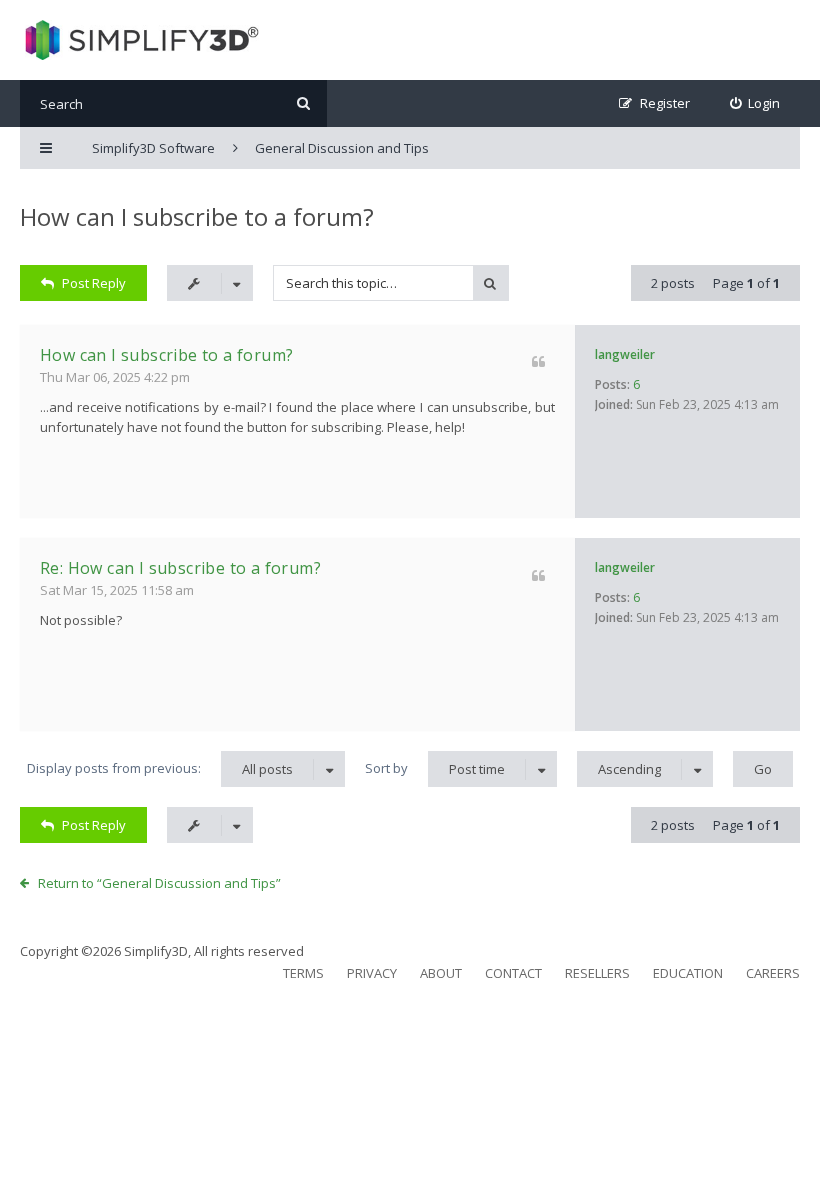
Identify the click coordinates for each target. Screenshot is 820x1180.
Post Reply (94, 283)
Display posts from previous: (160, 768)
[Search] (303, 103)
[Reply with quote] (538, 361)
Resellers (597, 973)
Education (688, 973)
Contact (513, 973)
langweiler (625, 354)
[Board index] (139, 40)
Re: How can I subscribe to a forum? (180, 568)
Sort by (435, 768)
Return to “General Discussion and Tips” (159, 883)
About (441, 973)
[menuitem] (755, 103)
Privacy (372, 973)
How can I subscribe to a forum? (197, 216)
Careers (773, 973)
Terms (303, 973)
